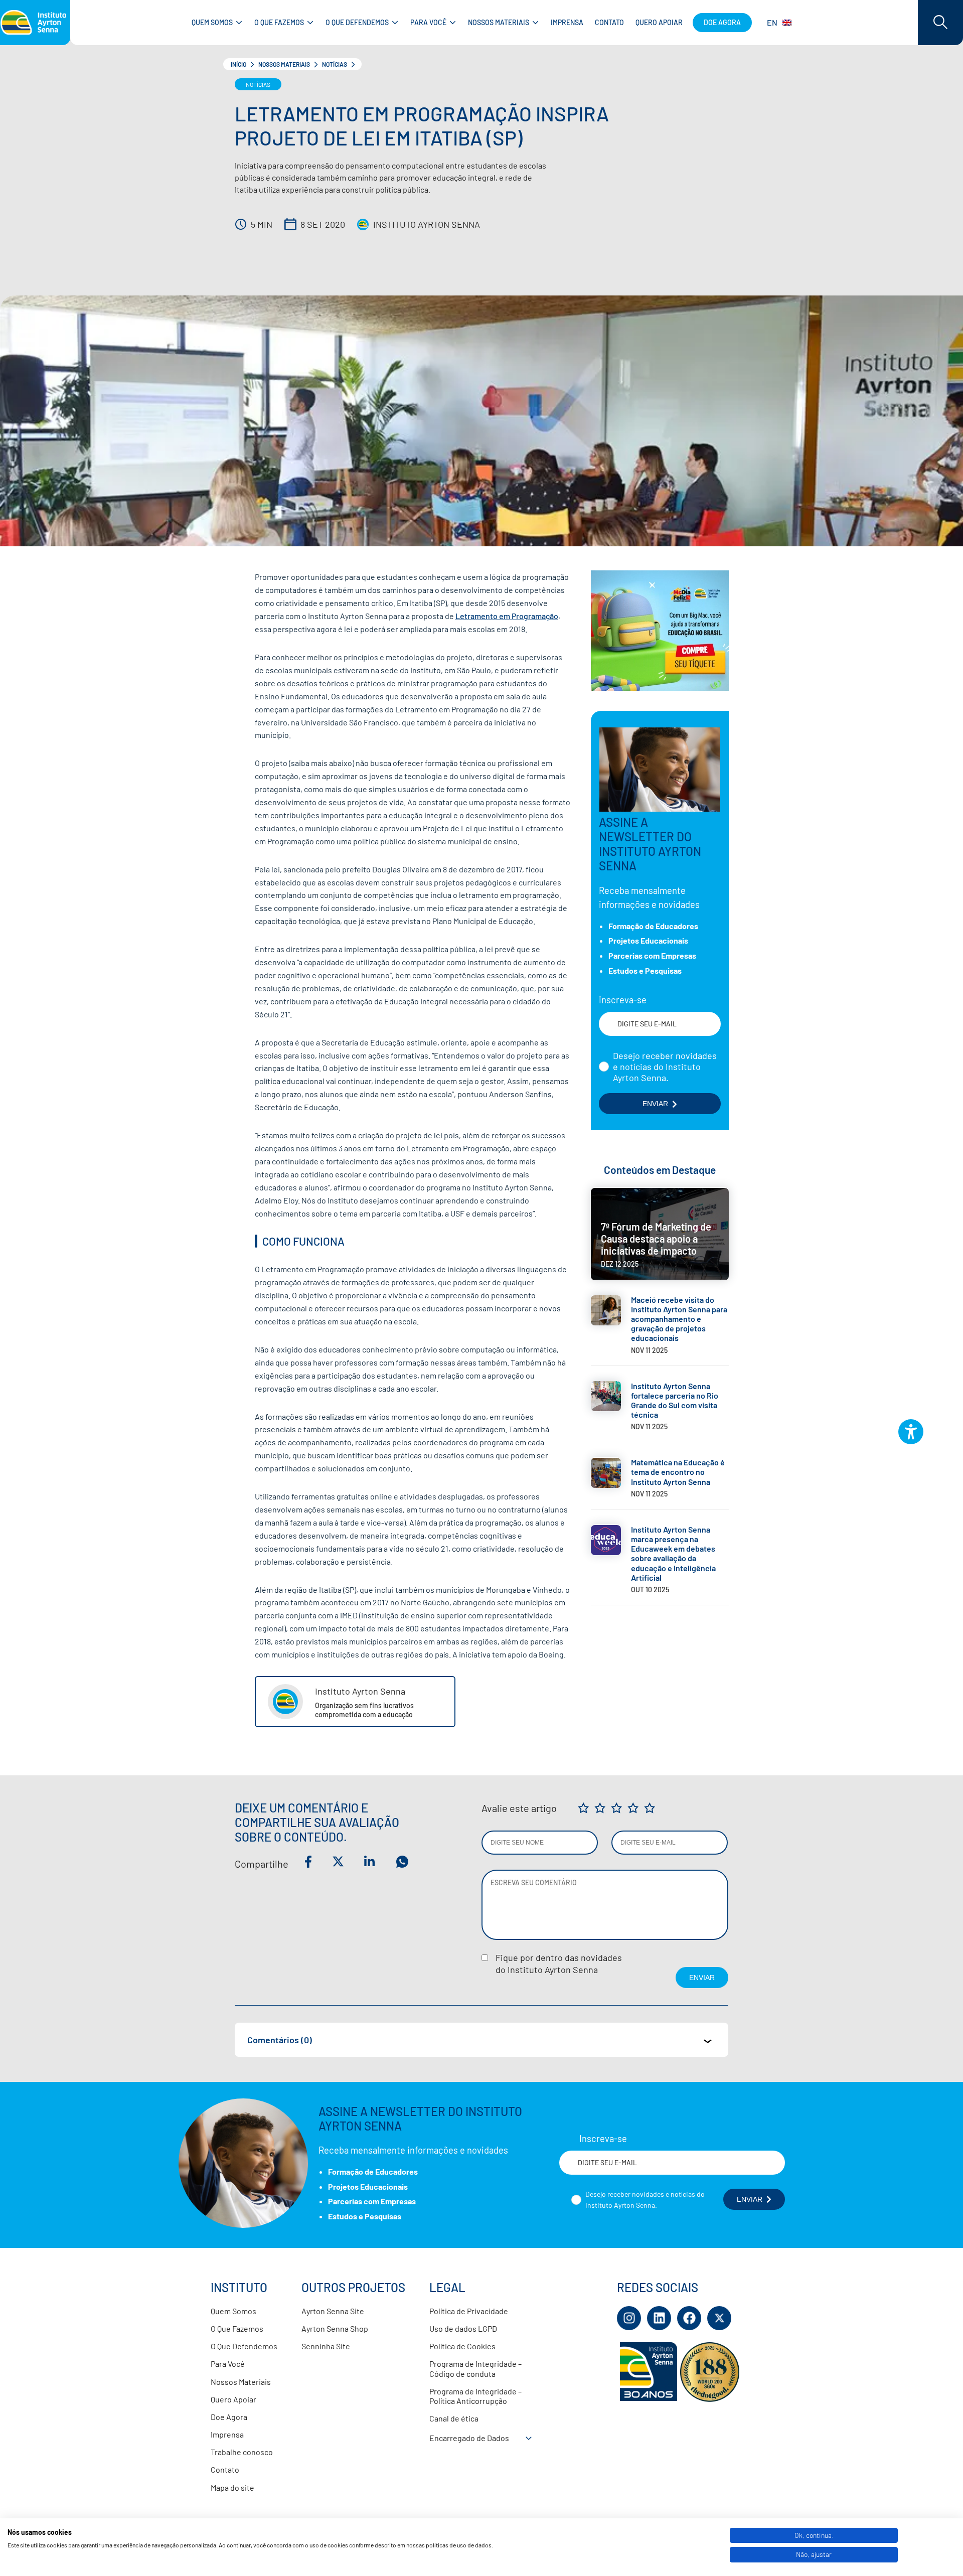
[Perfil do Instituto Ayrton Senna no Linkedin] (659, 2318)
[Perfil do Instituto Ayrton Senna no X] (719, 2318)
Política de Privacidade (469, 2311)
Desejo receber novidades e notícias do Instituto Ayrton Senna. (665, 1067)
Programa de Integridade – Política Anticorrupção (475, 2396)
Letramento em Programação (507, 616)
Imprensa (227, 2434)
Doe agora (722, 22)
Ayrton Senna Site (333, 2311)
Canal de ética (454, 2418)
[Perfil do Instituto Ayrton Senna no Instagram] (629, 2318)
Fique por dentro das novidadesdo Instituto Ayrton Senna (559, 1963)
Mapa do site (232, 2487)
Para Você (228, 2364)
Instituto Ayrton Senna (427, 224)
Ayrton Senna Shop (335, 2328)
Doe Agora (229, 2417)
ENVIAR (655, 1104)
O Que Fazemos (237, 2328)
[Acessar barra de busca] (940, 23)
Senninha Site (326, 2346)
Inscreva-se (623, 1000)
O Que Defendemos (244, 2346)
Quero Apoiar (233, 2399)
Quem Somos (233, 2311)
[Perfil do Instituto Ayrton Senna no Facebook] (689, 2318)
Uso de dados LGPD (463, 2328)
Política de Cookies (462, 2346)
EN (772, 22)
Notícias (335, 64)
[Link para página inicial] (35, 23)
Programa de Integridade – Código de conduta (475, 2368)
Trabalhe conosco (242, 2452)
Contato (225, 2469)
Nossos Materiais (284, 64)
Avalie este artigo (519, 1808)
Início (238, 64)
